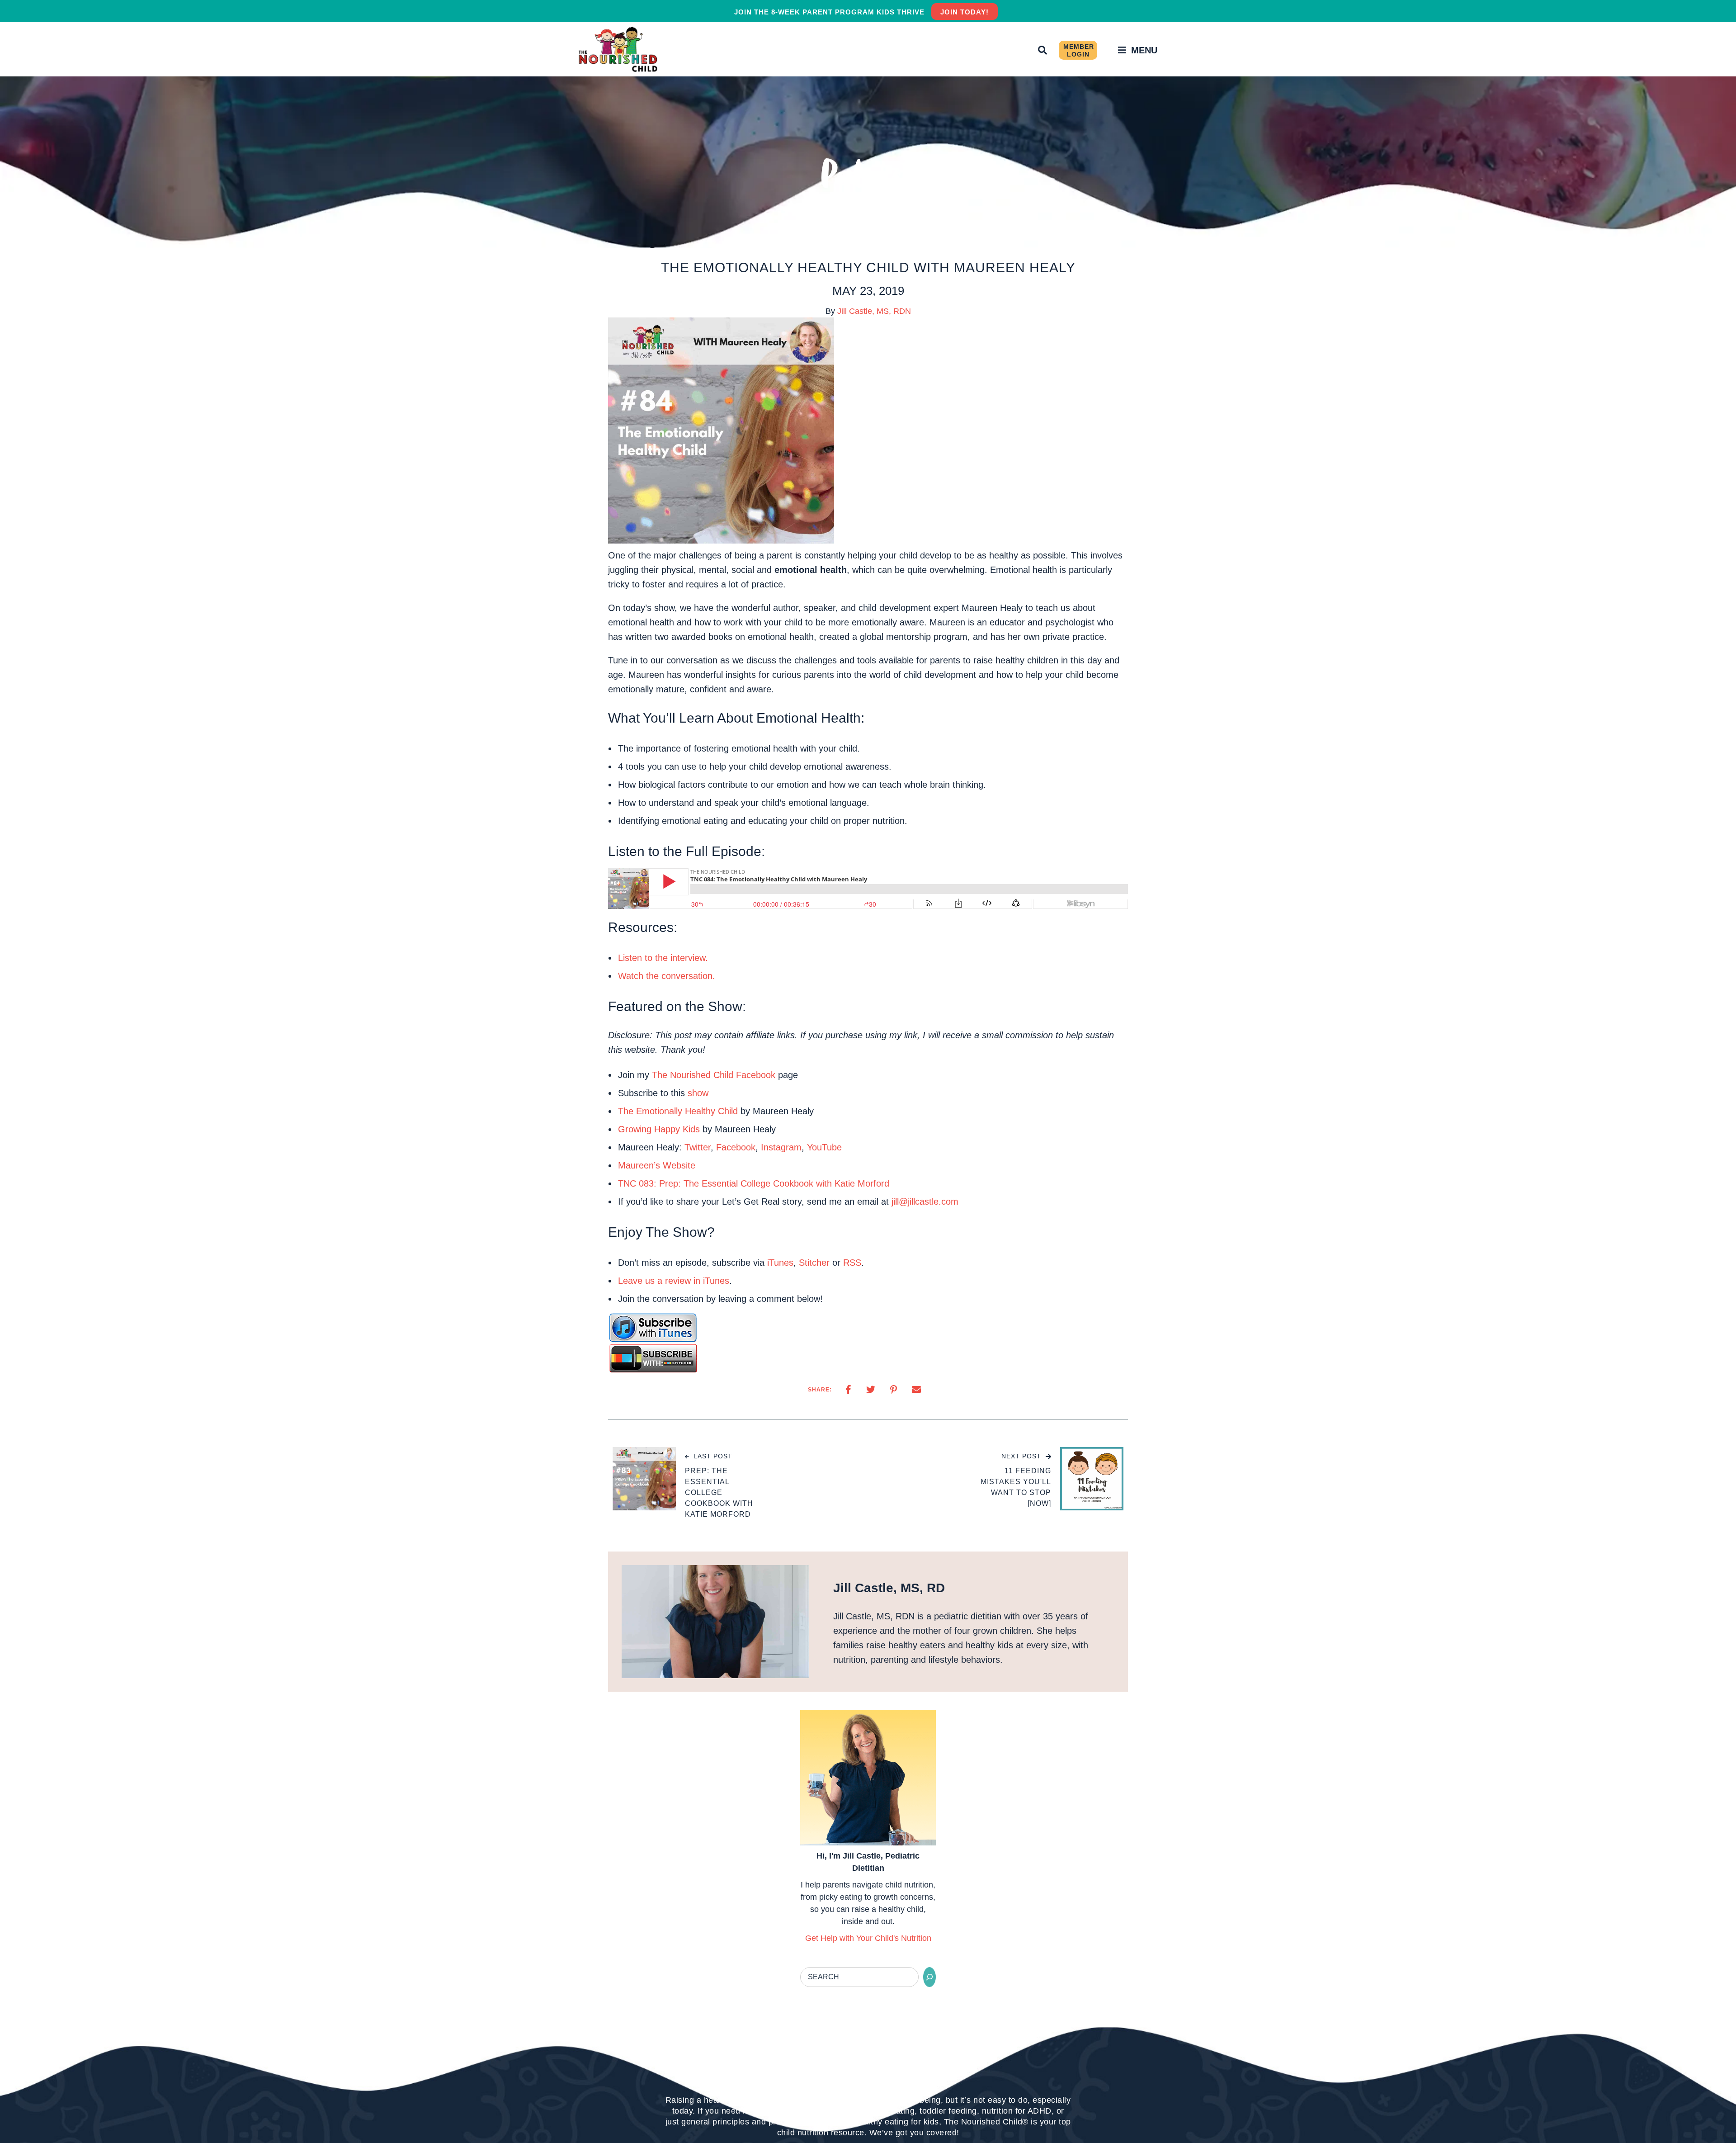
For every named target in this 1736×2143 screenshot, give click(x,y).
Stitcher (814, 1263)
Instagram (781, 1147)
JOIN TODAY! (965, 12)
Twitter (698, 1147)
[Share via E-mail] (916, 1390)
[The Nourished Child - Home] (619, 49)
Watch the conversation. (667, 976)
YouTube (824, 1147)
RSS (852, 1263)
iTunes (780, 1263)
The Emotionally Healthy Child (678, 1111)
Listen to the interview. (663, 958)
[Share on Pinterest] (894, 1390)
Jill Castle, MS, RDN (874, 311)
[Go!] (929, 1977)
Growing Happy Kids (659, 1129)
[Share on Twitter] (871, 1390)
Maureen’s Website (657, 1165)
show (698, 1093)
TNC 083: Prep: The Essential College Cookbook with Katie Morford (754, 1183)
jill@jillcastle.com (925, 1202)
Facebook (736, 1147)
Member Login (1079, 50)
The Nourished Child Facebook (714, 1075)
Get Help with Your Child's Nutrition (868, 1938)
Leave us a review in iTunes (674, 1281)
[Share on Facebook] (848, 1390)
